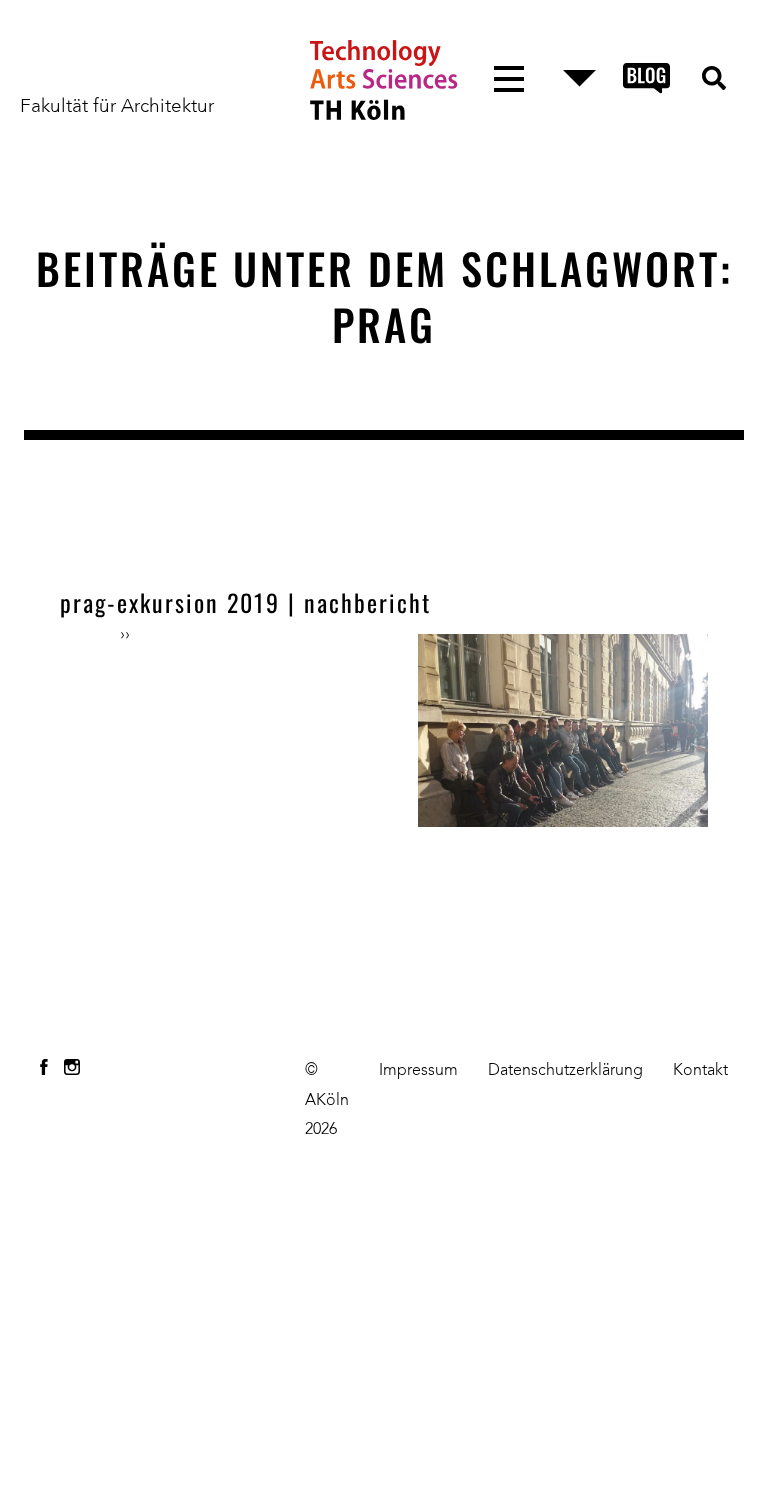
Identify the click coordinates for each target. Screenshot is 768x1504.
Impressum (418, 1071)
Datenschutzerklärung (565, 1071)
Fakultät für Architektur (117, 107)
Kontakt (700, 1071)
